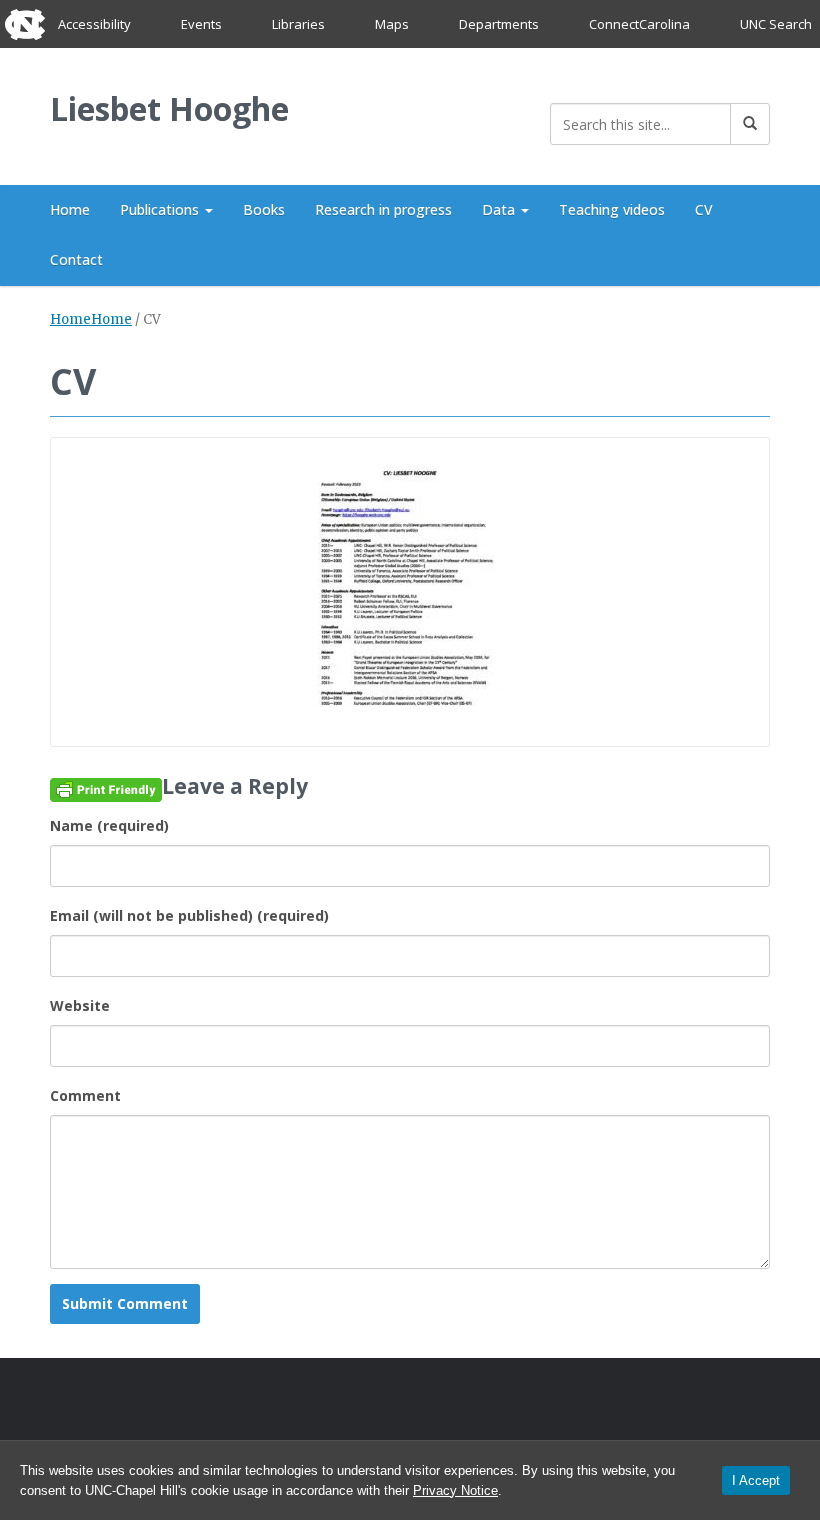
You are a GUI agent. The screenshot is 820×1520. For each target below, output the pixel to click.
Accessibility (94, 24)
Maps (392, 24)
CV (704, 209)
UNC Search (776, 24)
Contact (76, 259)
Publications (161, 209)
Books (264, 209)
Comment (85, 1095)
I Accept (756, 1480)
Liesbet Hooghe (169, 108)
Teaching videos (612, 209)
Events (201, 24)
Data (500, 209)
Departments (499, 24)
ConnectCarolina (639, 24)
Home (70, 209)
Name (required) (109, 825)
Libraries (298, 24)
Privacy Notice (455, 1490)
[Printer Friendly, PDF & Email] (106, 789)
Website (80, 1005)
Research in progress (383, 209)
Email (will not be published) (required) (189, 915)
